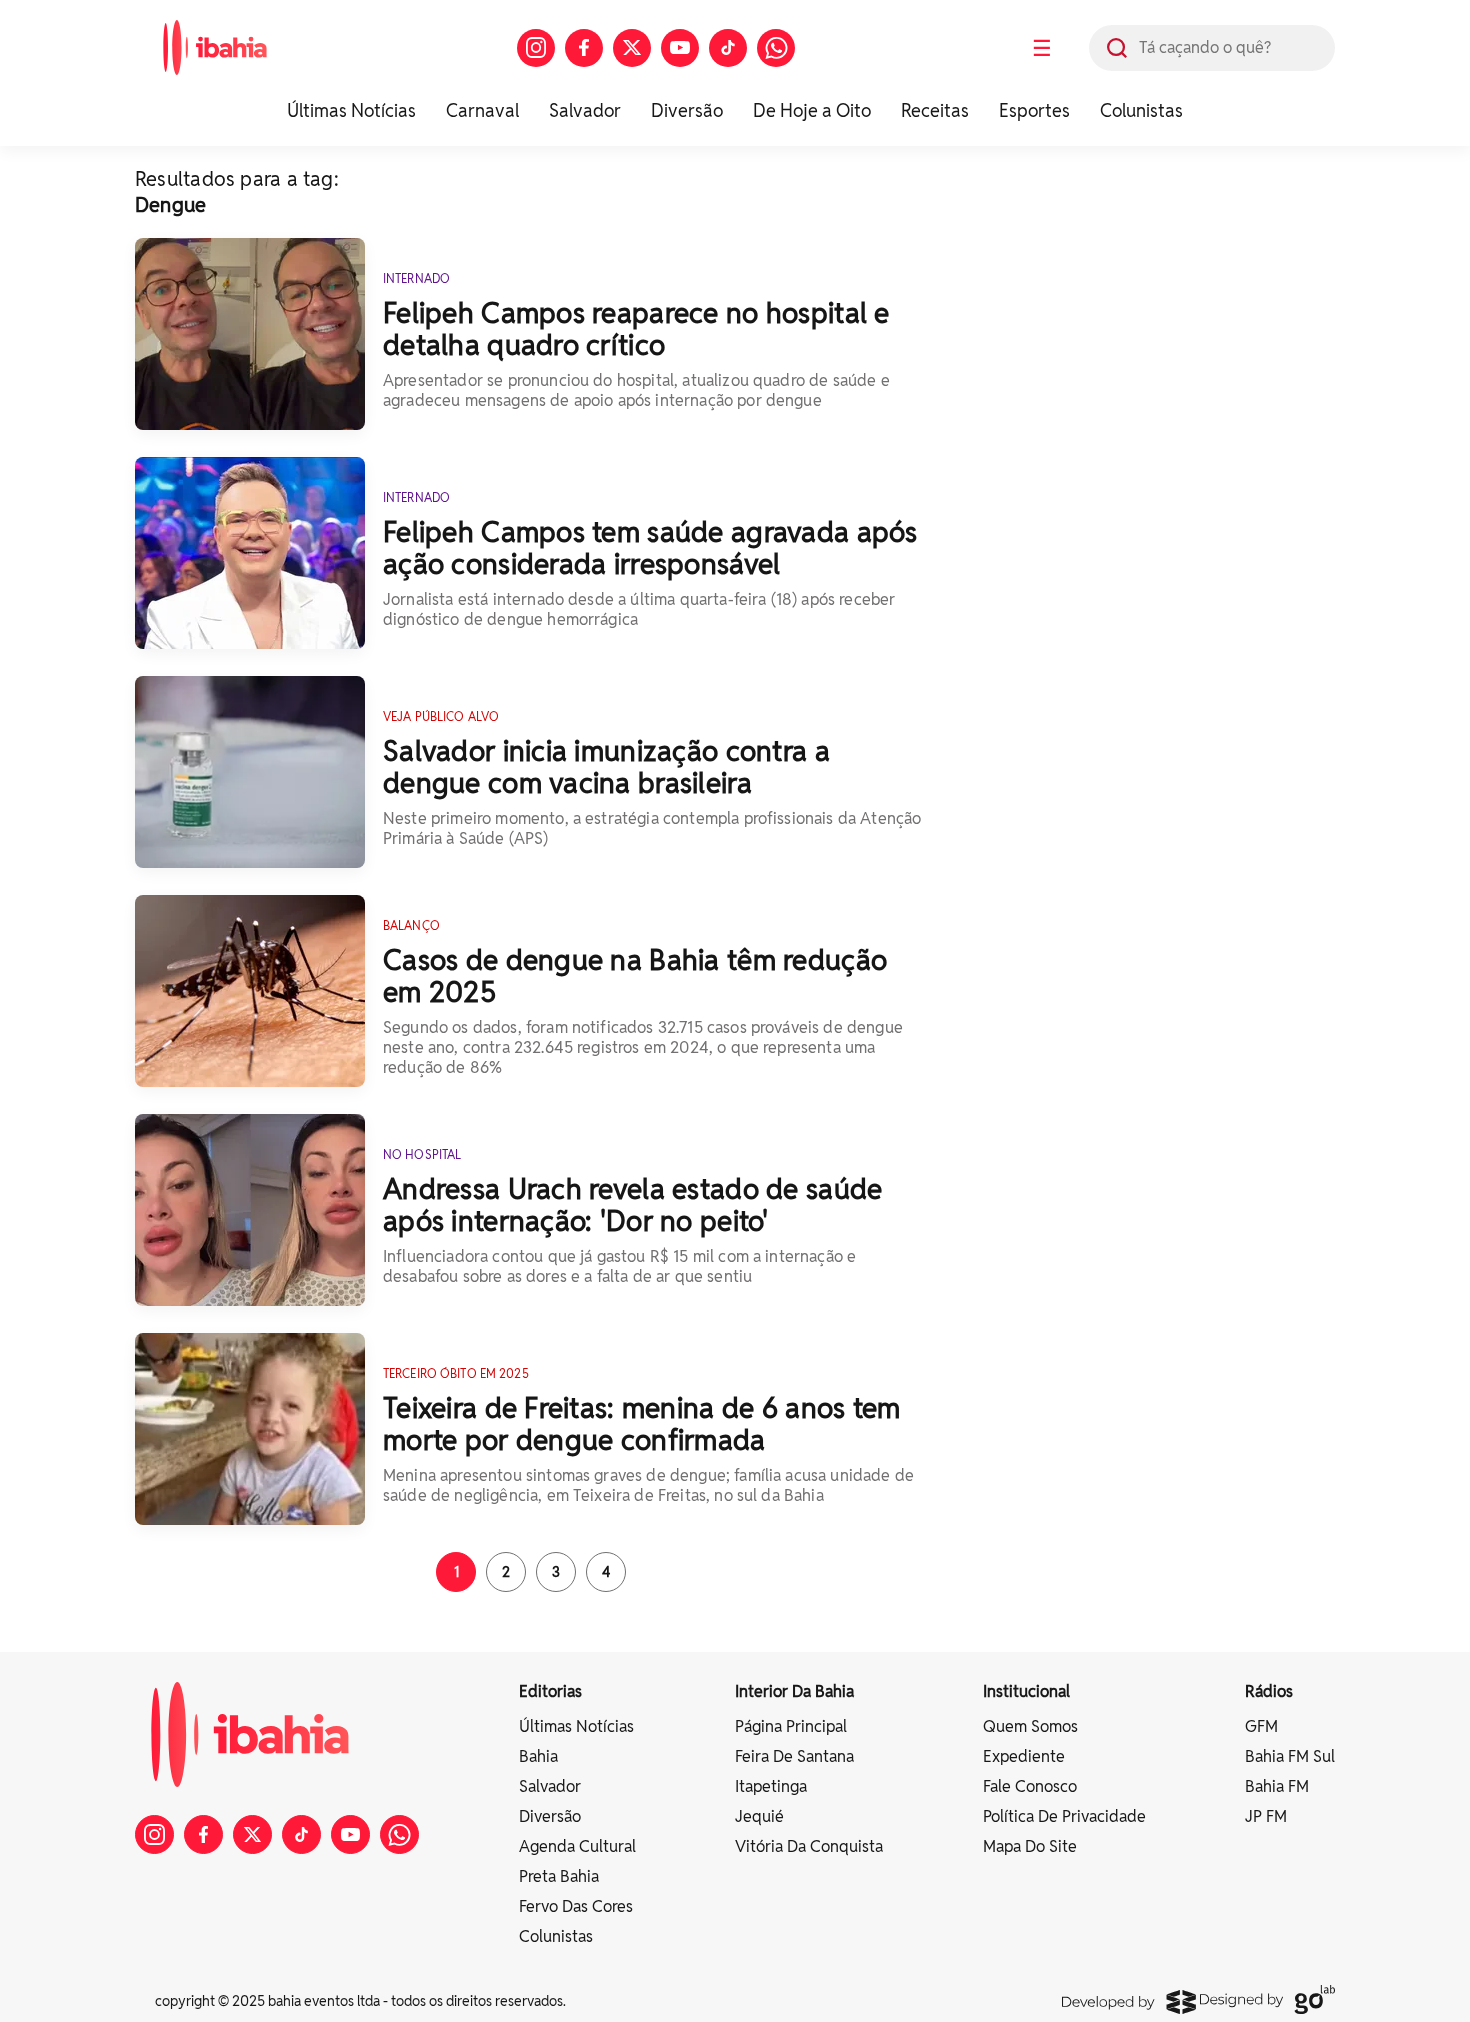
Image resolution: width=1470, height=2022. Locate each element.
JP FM (1266, 1816)
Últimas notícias (576, 1726)
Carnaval (482, 110)
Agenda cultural (577, 1846)
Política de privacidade (1064, 1816)
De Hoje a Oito (812, 110)
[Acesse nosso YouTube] (680, 48)
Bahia (538, 1756)
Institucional (1026, 1691)
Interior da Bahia (794, 1691)
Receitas (935, 110)
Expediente (1024, 1756)
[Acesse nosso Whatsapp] (776, 48)
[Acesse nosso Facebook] (584, 48)
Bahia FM (1277, 1786)
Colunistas (1141, 110)
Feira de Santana (794, 1756)
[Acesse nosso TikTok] (728, 48)
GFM (1261, 1726)
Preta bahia (559, 1876)
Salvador (585, 110)
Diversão (687, 110)
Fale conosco (1030, 1786)
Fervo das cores (576, 1906)
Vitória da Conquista (809, 1846)
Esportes (1034, 110)
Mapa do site (1030, 1846)
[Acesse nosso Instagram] (536, 48)
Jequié (759, 1816)
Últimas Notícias (351, 110)
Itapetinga (771, 1786)
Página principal (791, 1726)
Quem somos (1030, 1726)
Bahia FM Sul (1290, 1756)
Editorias (550, 1691)
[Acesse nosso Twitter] (632, 48)
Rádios (1269, 1691)
